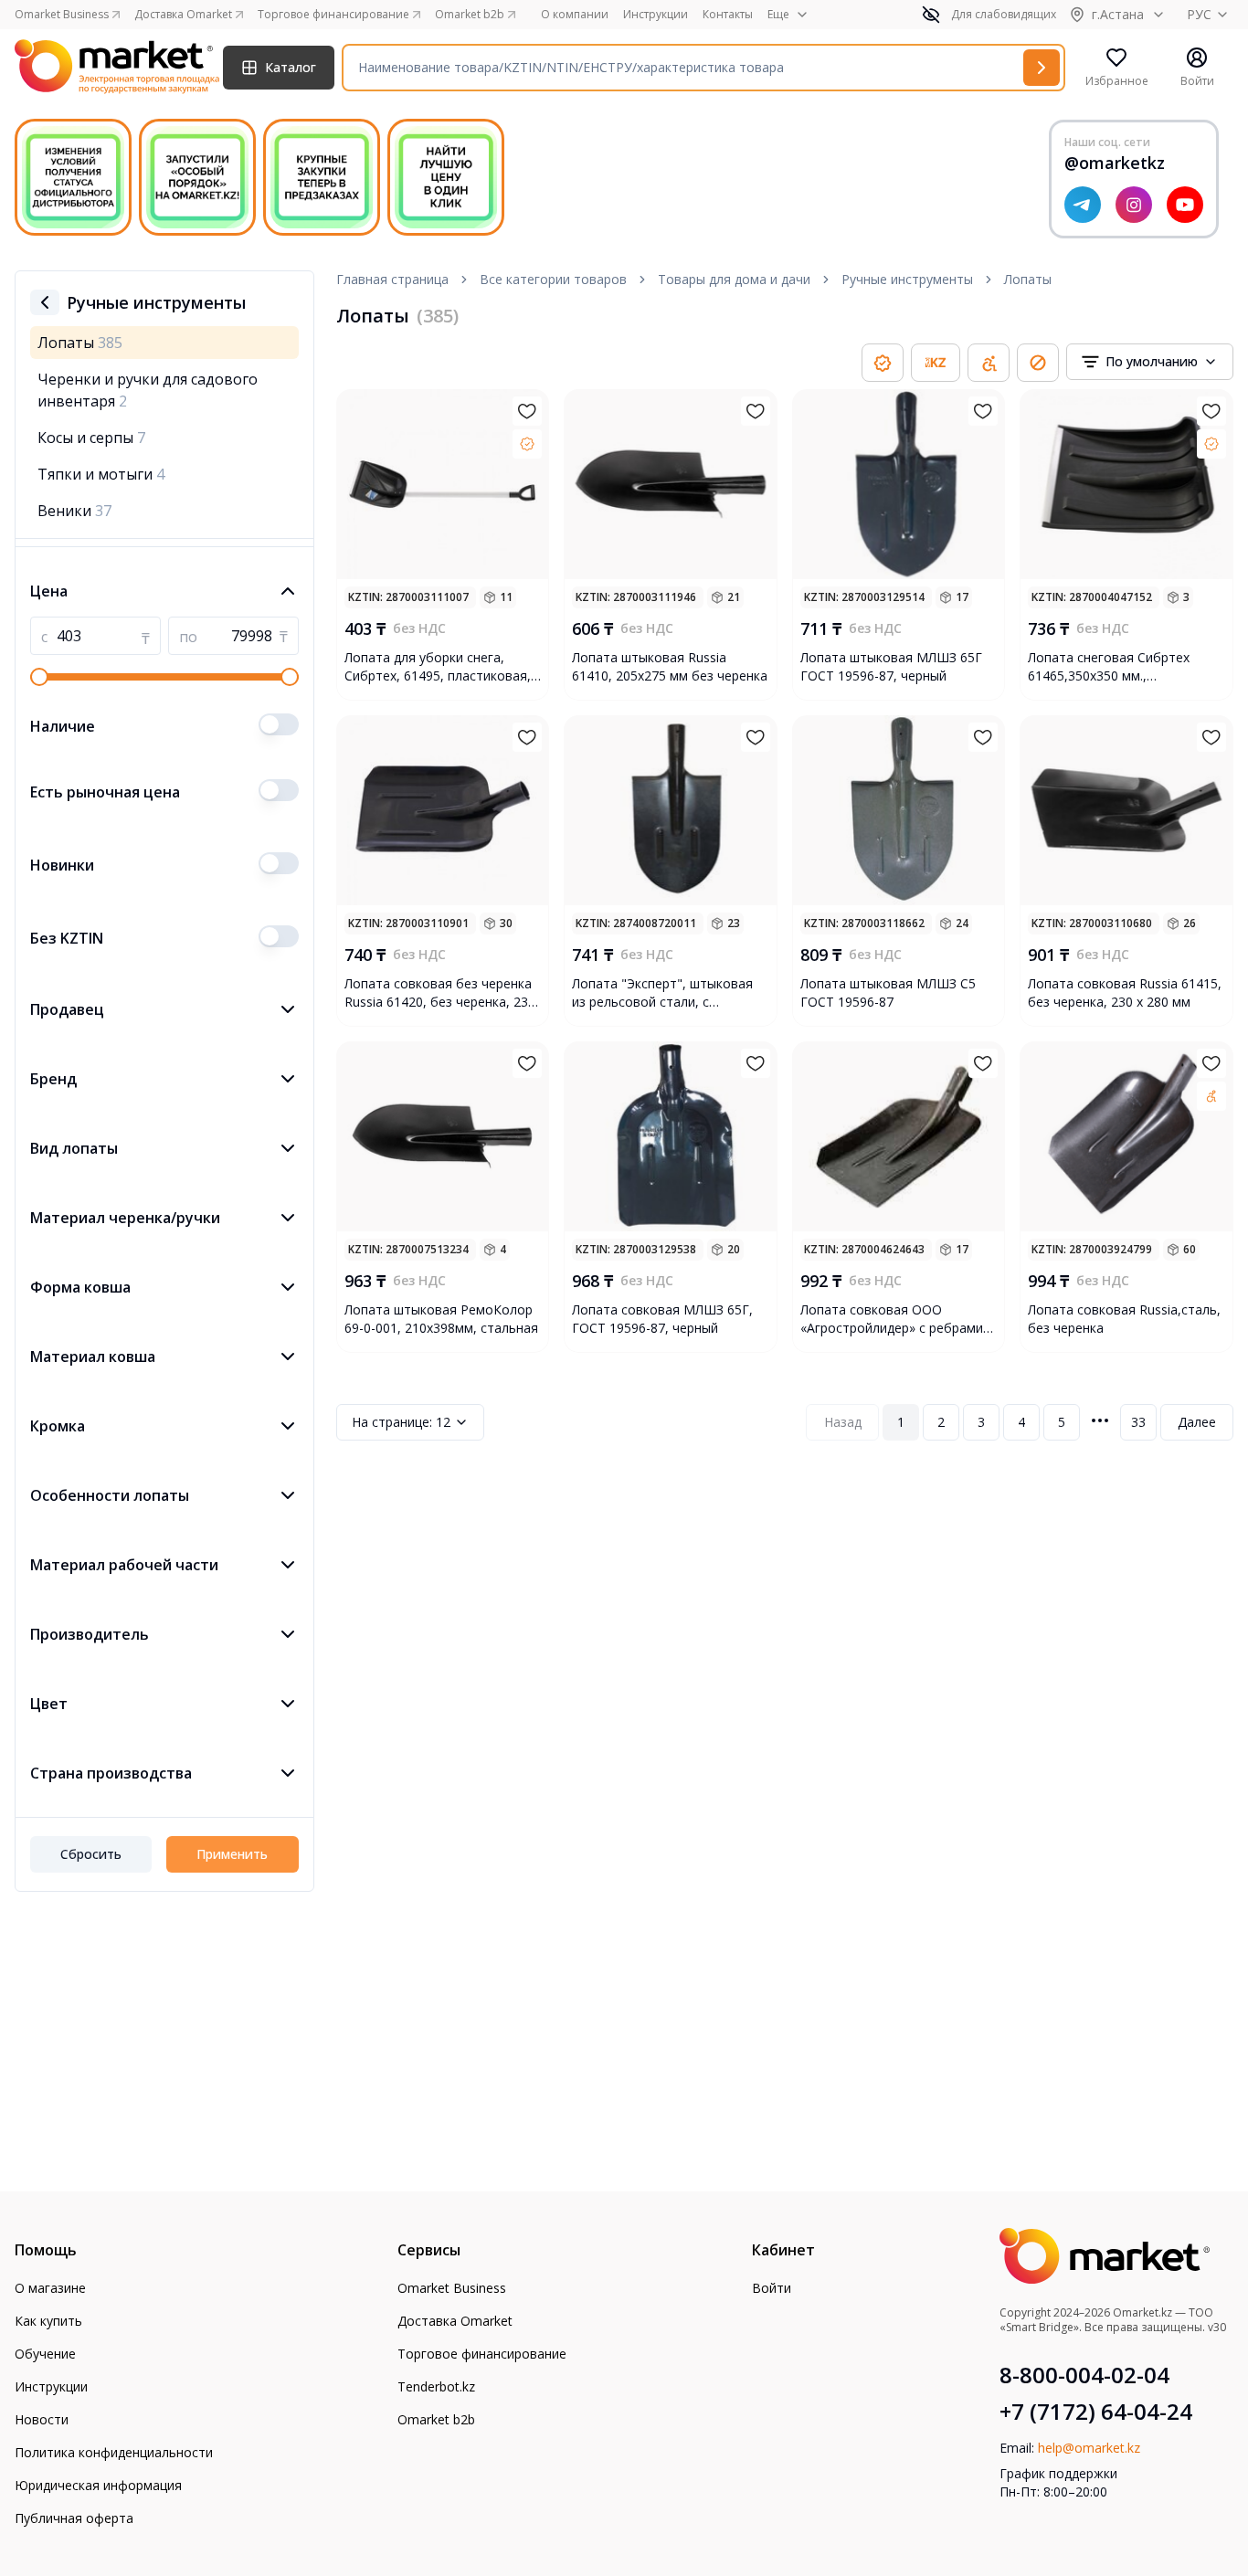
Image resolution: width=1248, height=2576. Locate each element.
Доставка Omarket (455, 2321)
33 (1138, 1422)
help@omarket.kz (1089, 2448)
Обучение (45, 2354)
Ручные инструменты (907, 279)
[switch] (279, 724)
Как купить (48, 2321)
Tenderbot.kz (436, 2386)
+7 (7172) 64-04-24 (1096, 2412)
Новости (42, 2419)
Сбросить (91, 1854)
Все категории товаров (553, 279)
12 (401, 1422)
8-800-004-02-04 (1084, 2375)
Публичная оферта (74, 2518)
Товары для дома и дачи (734, 279)
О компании (575, 15)
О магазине (50, 2288)
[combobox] (1150, 362)
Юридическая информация (98, 2485)
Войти (772, 2288)
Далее (1197, 1422)
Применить (232, 1854)
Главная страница (392, 279)
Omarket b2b (436, 2419)
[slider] (39, 677)
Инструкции (656, 15)
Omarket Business (452, 2288)
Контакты (728, 15)
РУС (1199, 14)
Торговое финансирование (482, 2354)
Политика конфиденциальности (114, 2452)
